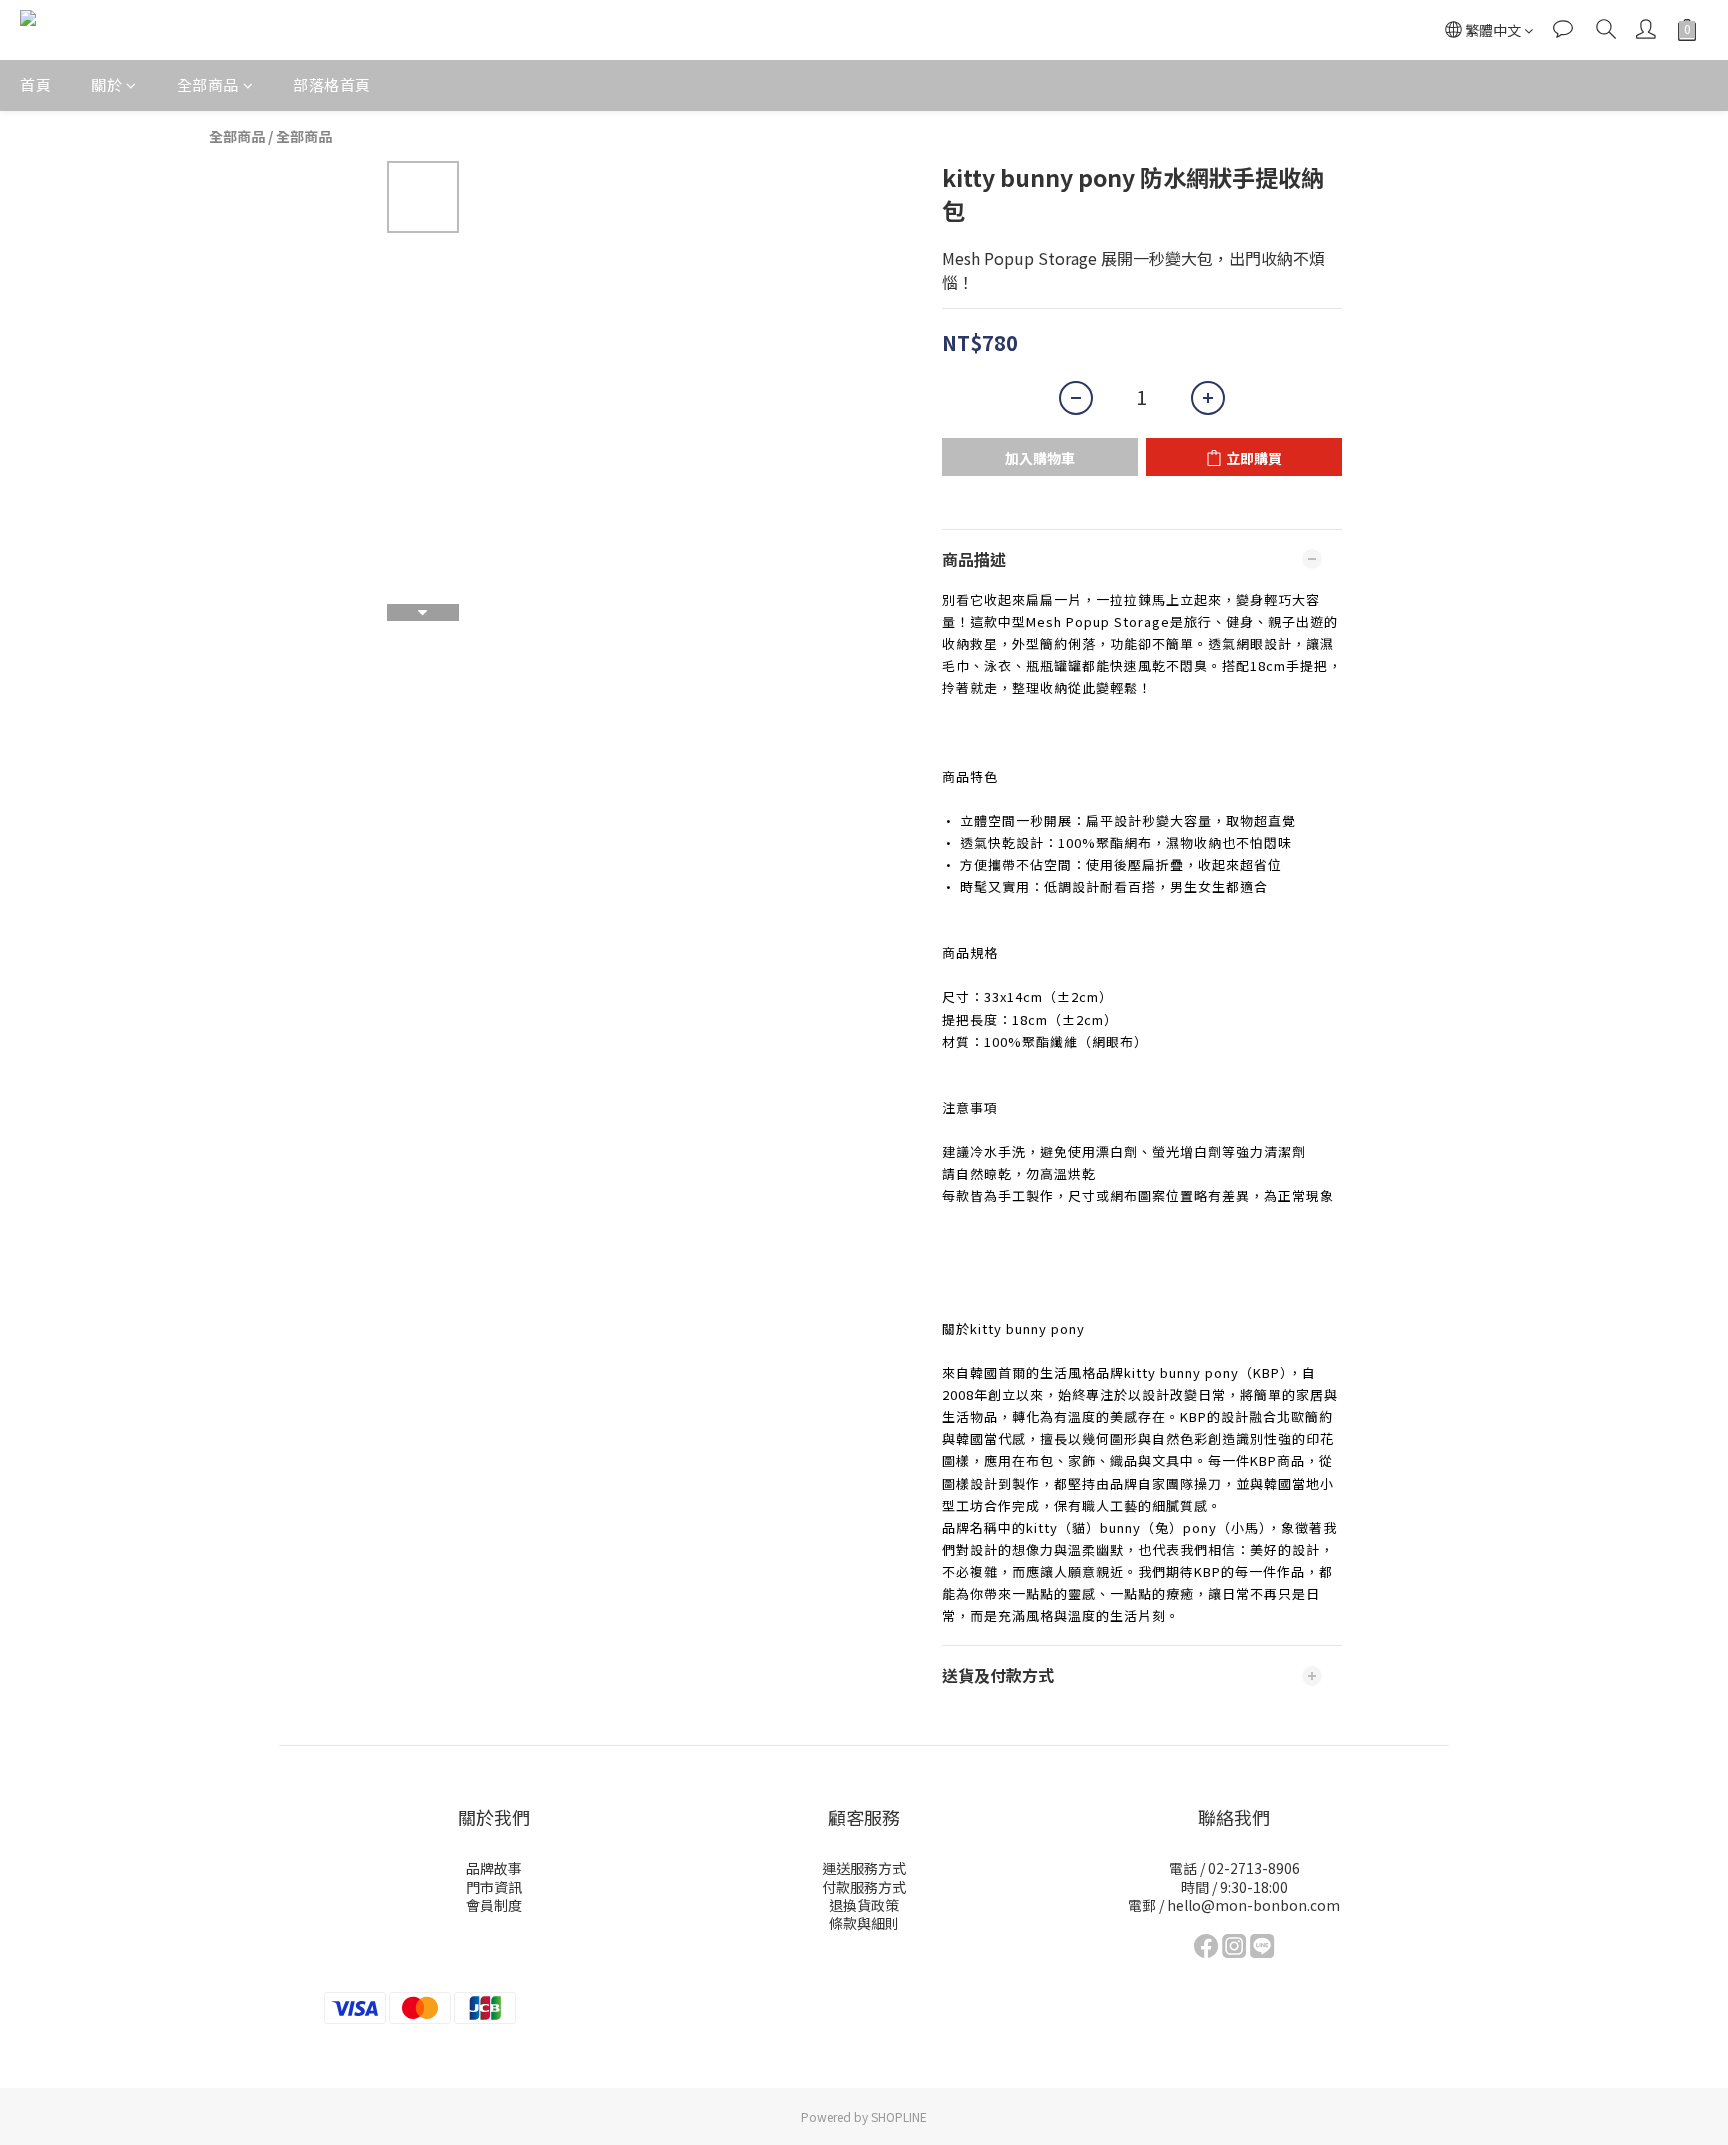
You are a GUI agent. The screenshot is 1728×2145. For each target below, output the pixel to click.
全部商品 (208, 84)
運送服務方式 (864, 1868)
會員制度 (494, 1905)
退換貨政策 (864, 1905)
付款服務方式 (864, 1887)
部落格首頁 (332, 84)
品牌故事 (494, 1868)
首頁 (35, 84)
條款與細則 (864, 1923)
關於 (106, 84)
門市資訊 (494, 1887)
